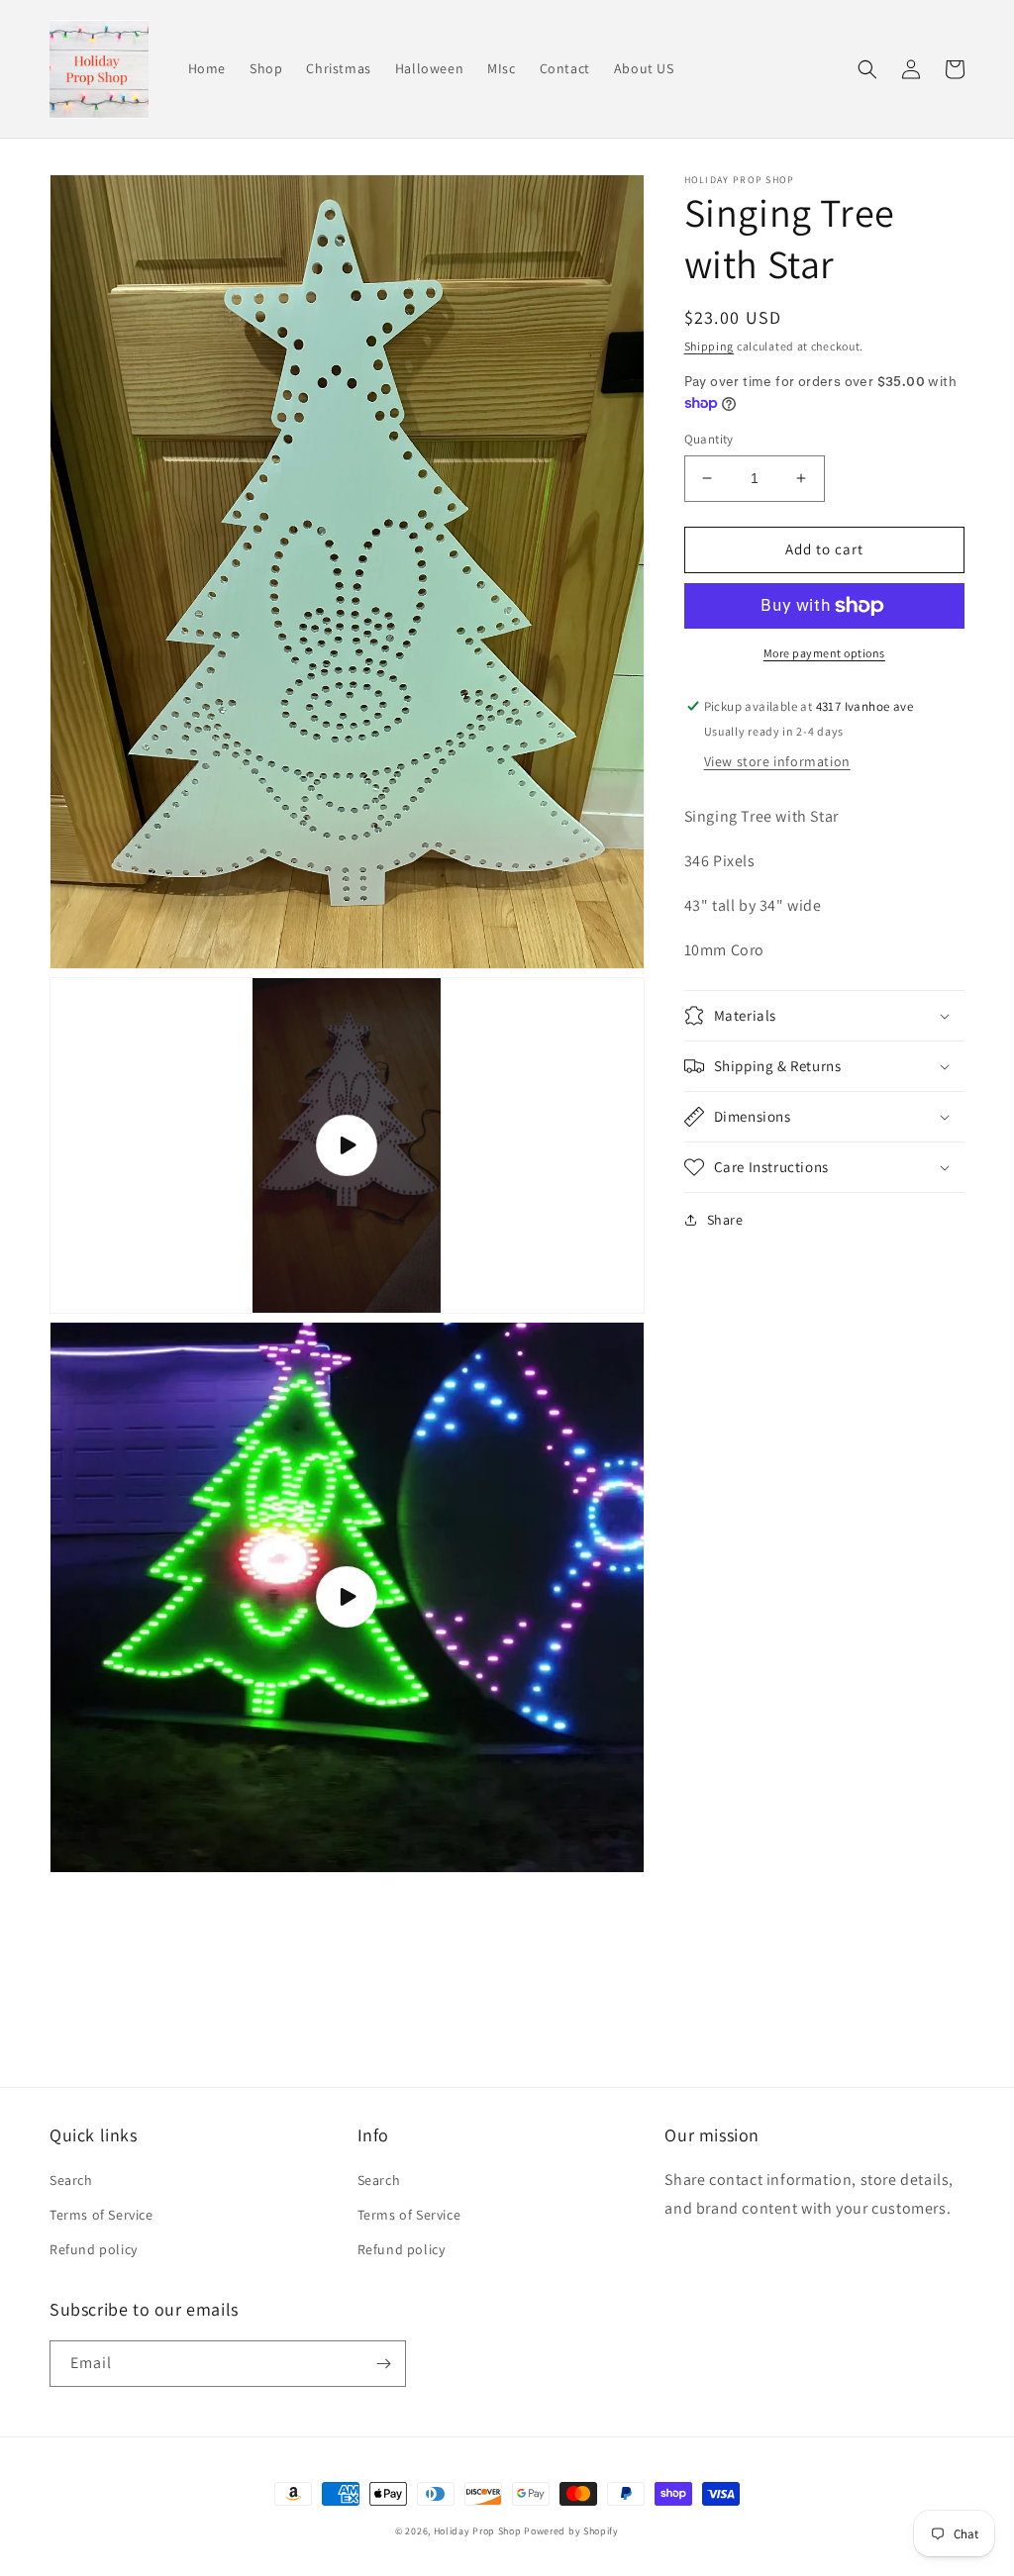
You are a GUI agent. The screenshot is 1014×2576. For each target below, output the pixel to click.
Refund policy (94, 2249)
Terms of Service (101, 2215)
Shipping (710, 346)
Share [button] (725, 1220)
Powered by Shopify (571, 2531)
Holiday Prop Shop (478, 2531)
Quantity (709, 439)
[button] (867, 69)
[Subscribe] (383, 2364)
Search (71, 2180)
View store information (777, 761)
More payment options (824, 653)
